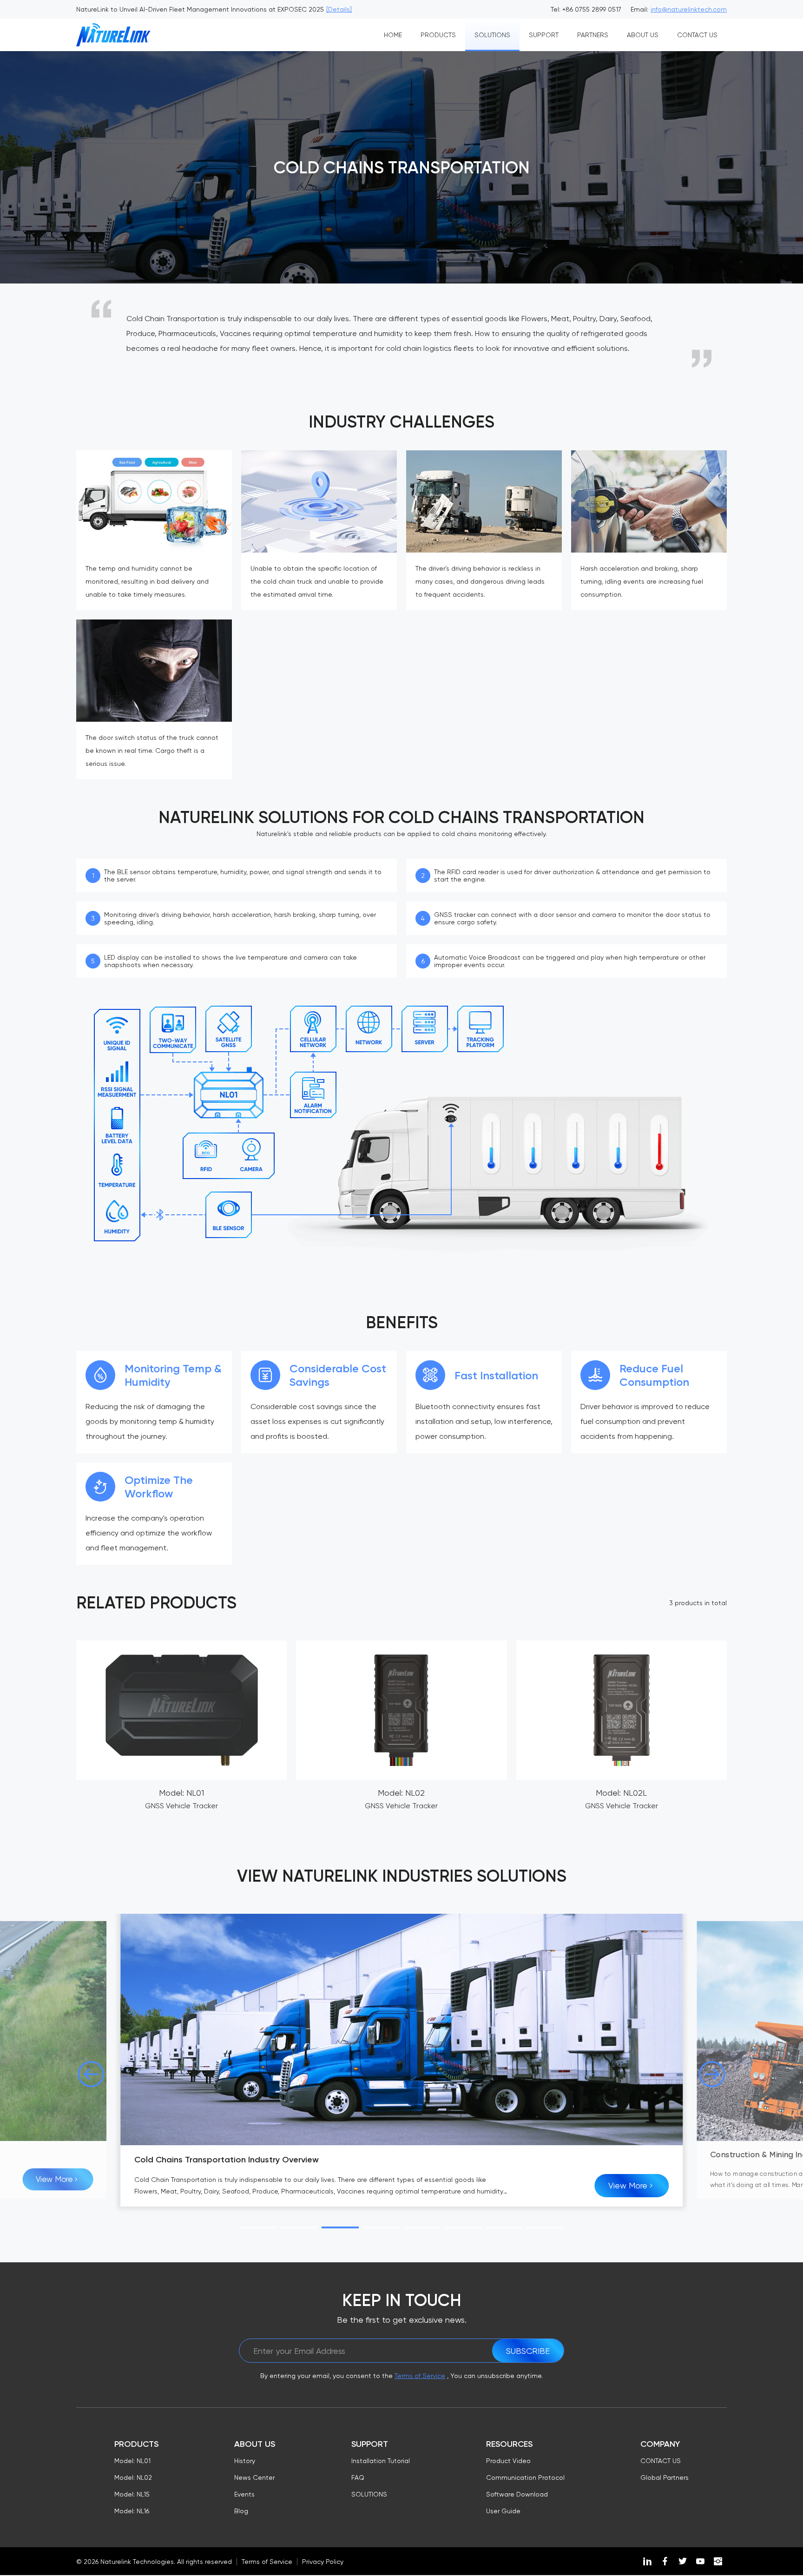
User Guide (503, 2511)
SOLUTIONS (492, 35)
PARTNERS (593, 35)
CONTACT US (697, 35)
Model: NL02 (133, 2477)
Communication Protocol (525, 2477)
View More (54, 2179)
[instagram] (718, 2561)
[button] (91, 2074)
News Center (254, 2477)
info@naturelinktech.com (689, 9)
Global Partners (665, 2477)
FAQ (358, 2477)
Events (244, 2494)
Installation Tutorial (381, 2461)
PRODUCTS (438, 35)
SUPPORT (544, 35)
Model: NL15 (132, 2494)
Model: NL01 (132, 2461)
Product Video (508, 2461)
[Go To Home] (113, 35)
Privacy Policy (323, 2562)
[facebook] (665, 2561)
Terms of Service (420, 2376)
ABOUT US (643, 35)
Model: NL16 (132, 2511)
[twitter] (683, 2561)
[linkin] (647, 2561)
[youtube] (700, 2561)
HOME (393, 35)
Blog (241, 2511)
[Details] (339, 9)
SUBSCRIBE (528, 2351)
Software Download (517, 2494)
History (245, 2461)
